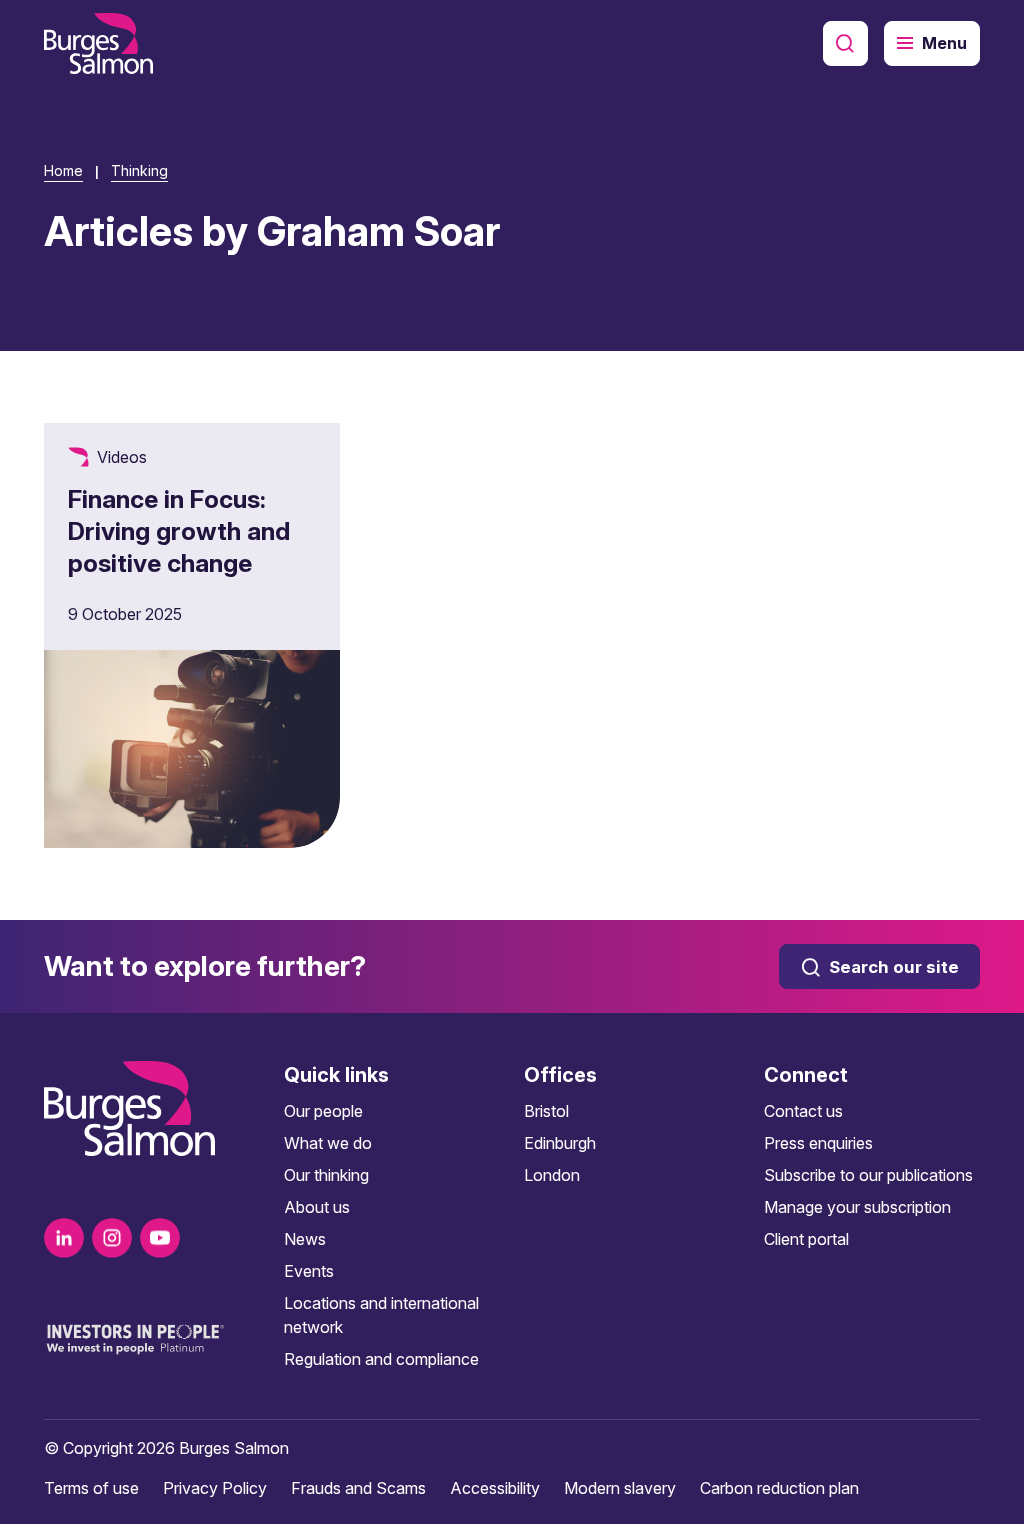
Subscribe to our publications (868, 1175)
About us (317, 1207)
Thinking (139, 170)
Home (63, 170)
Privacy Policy (215, 1488)
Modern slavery (620, 1488)
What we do (328, 1143)
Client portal (806, 1239)
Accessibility (495, 1488)
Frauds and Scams (358, 1488)
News (305, 1239)
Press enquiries (818, 1143)
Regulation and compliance (381, 1359)
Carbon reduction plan (779, 1488)
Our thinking (326, 1175)
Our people (323, 1111)
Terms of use (91, 1488)
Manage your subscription (857, 1207)
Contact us (803, 1111)
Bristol (546, 1111)
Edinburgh (560, 1143)
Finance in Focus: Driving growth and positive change (179, 531)
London (552, 1175)
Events (309, 1271)
